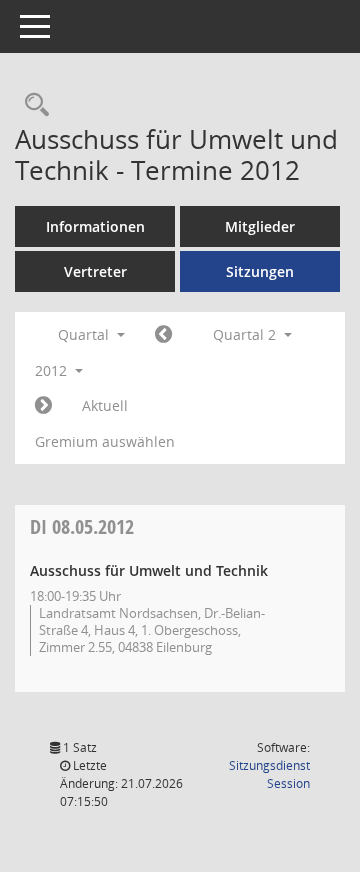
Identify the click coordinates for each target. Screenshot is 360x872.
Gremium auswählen (105, 441)
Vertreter (95, 271)
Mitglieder (260, 226)
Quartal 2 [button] (246, 334)
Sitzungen (260, 271)
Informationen (95, 226)
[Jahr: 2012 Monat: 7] (43, 406)
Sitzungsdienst (269, 774)
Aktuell (105, 405)
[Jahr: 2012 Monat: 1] (163, 335)
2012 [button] (53, 370)
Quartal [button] (85, 334)
